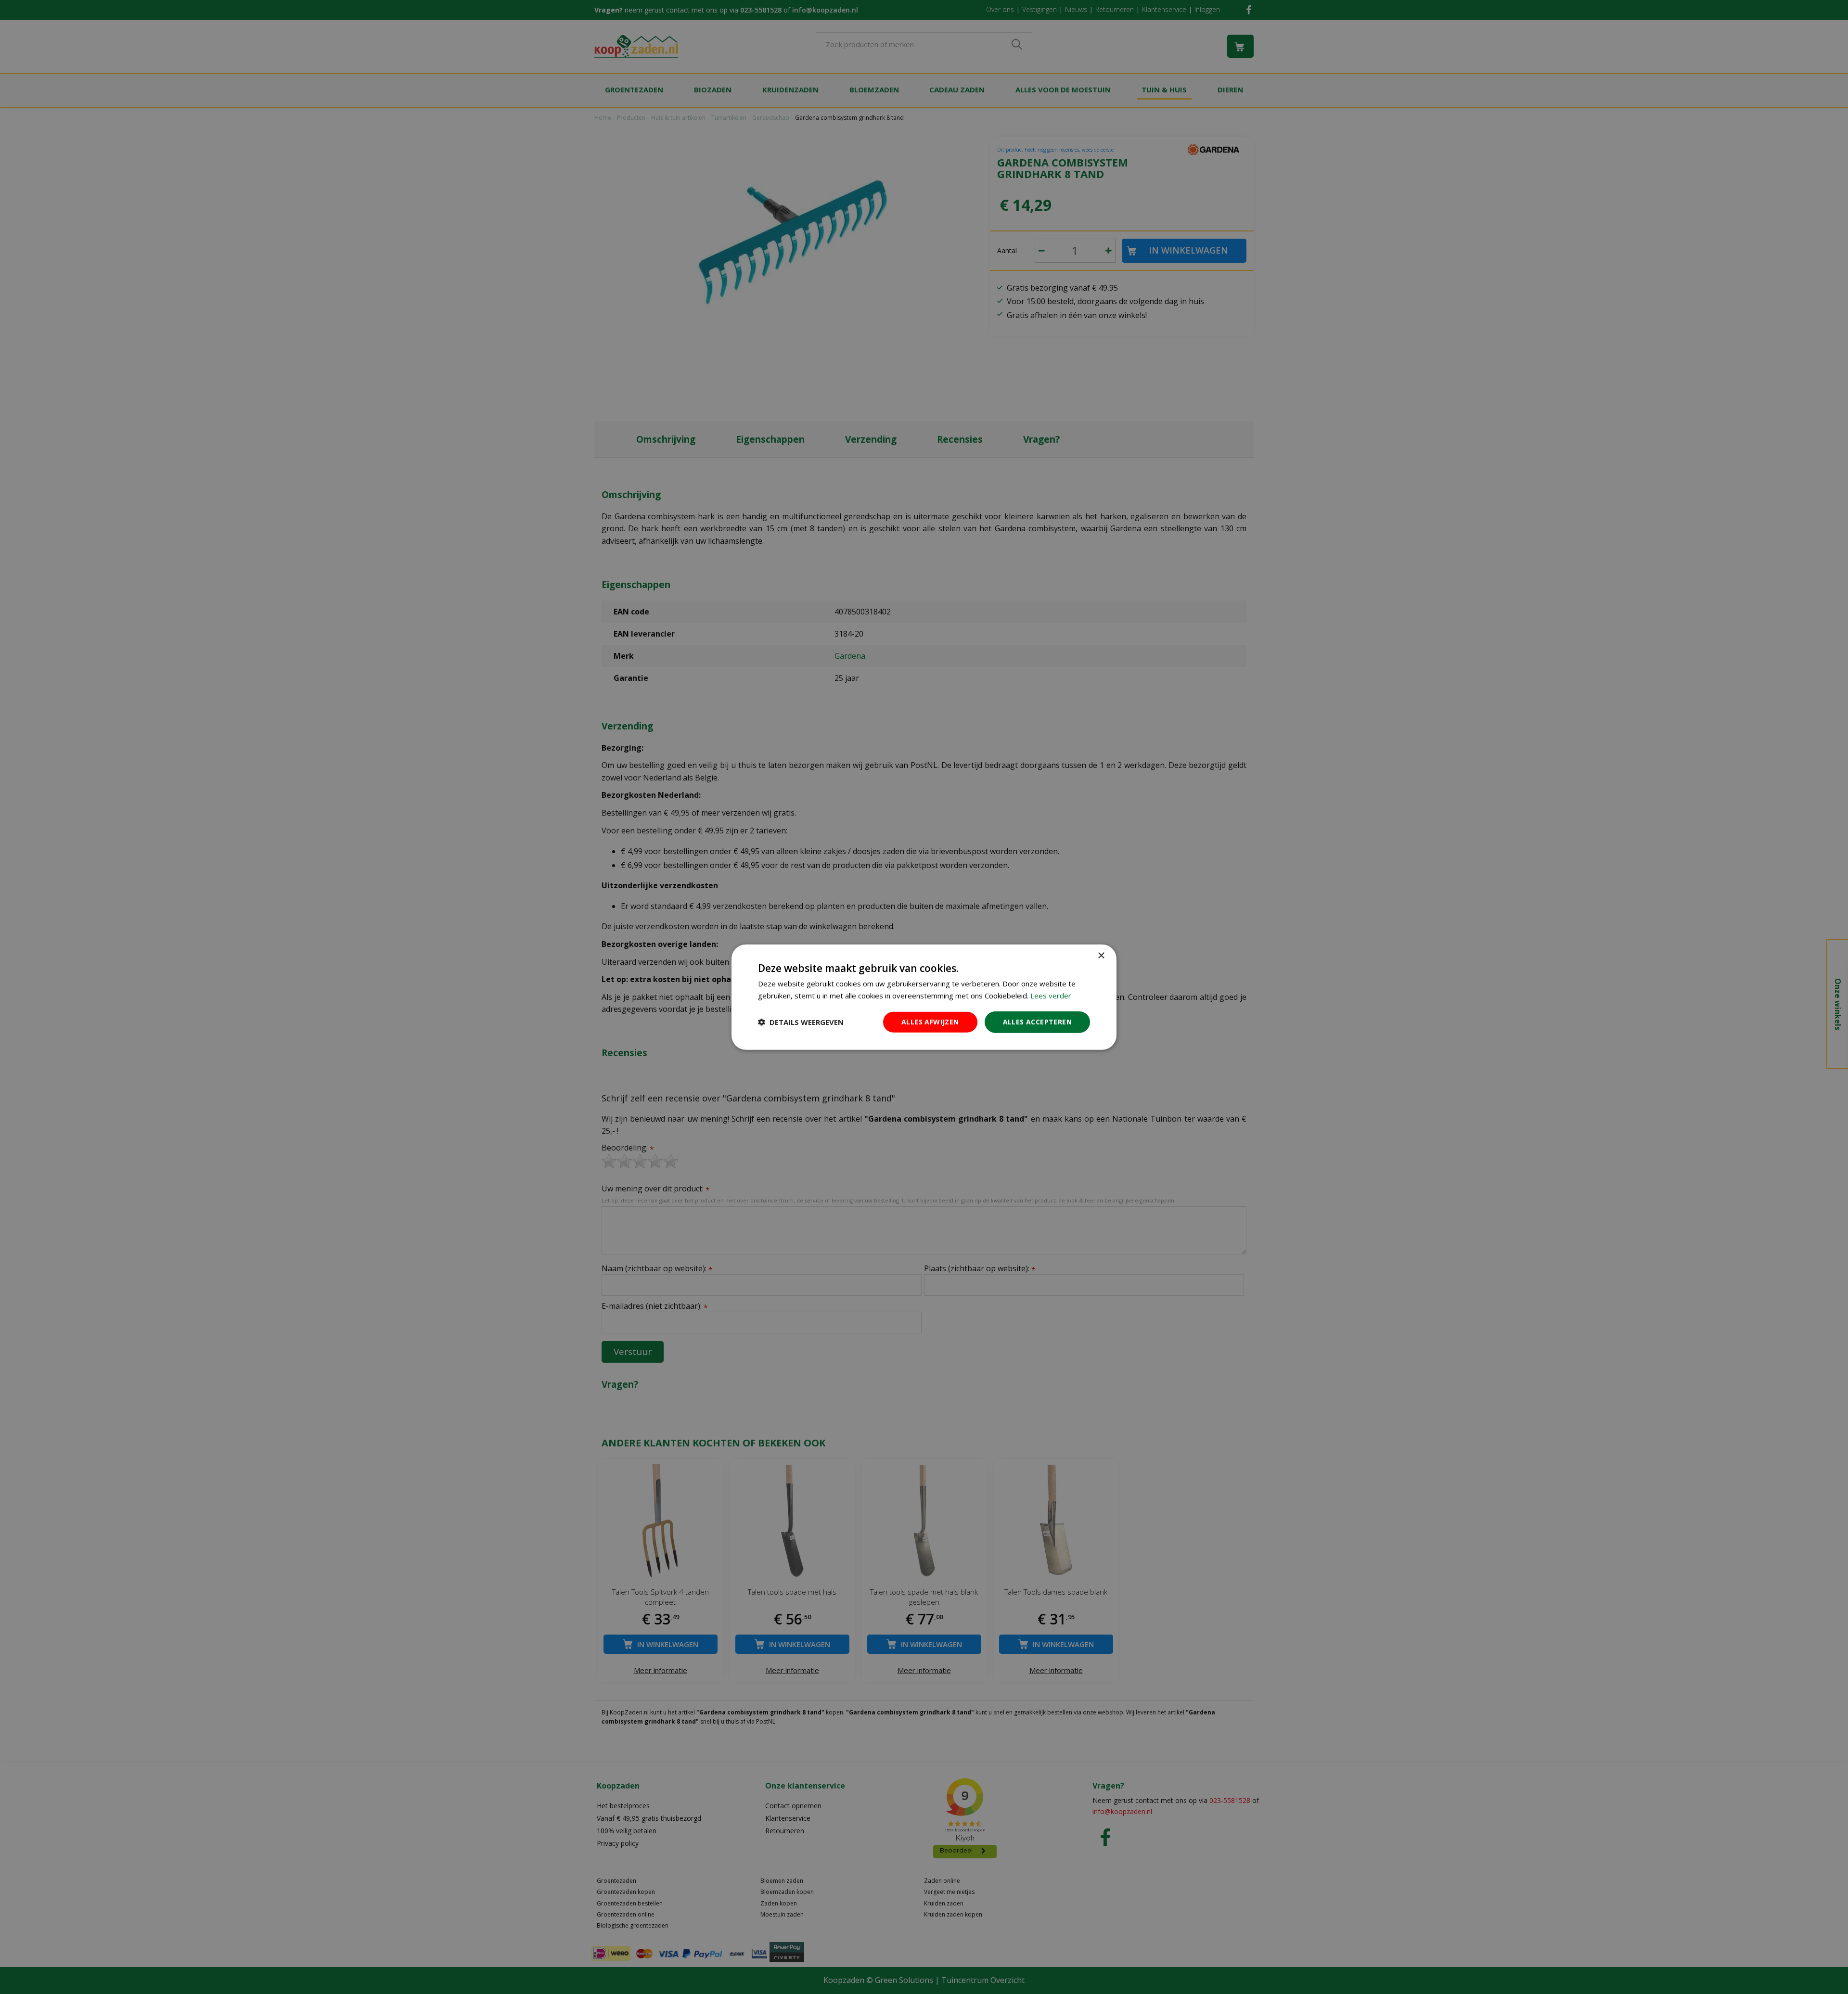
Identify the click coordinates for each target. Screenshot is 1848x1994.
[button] (801, 1022)
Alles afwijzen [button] (930, 1022)
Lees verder (1051, 996)
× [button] (1101, 956)
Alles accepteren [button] (1037, 1022)
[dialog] (924, 997)
